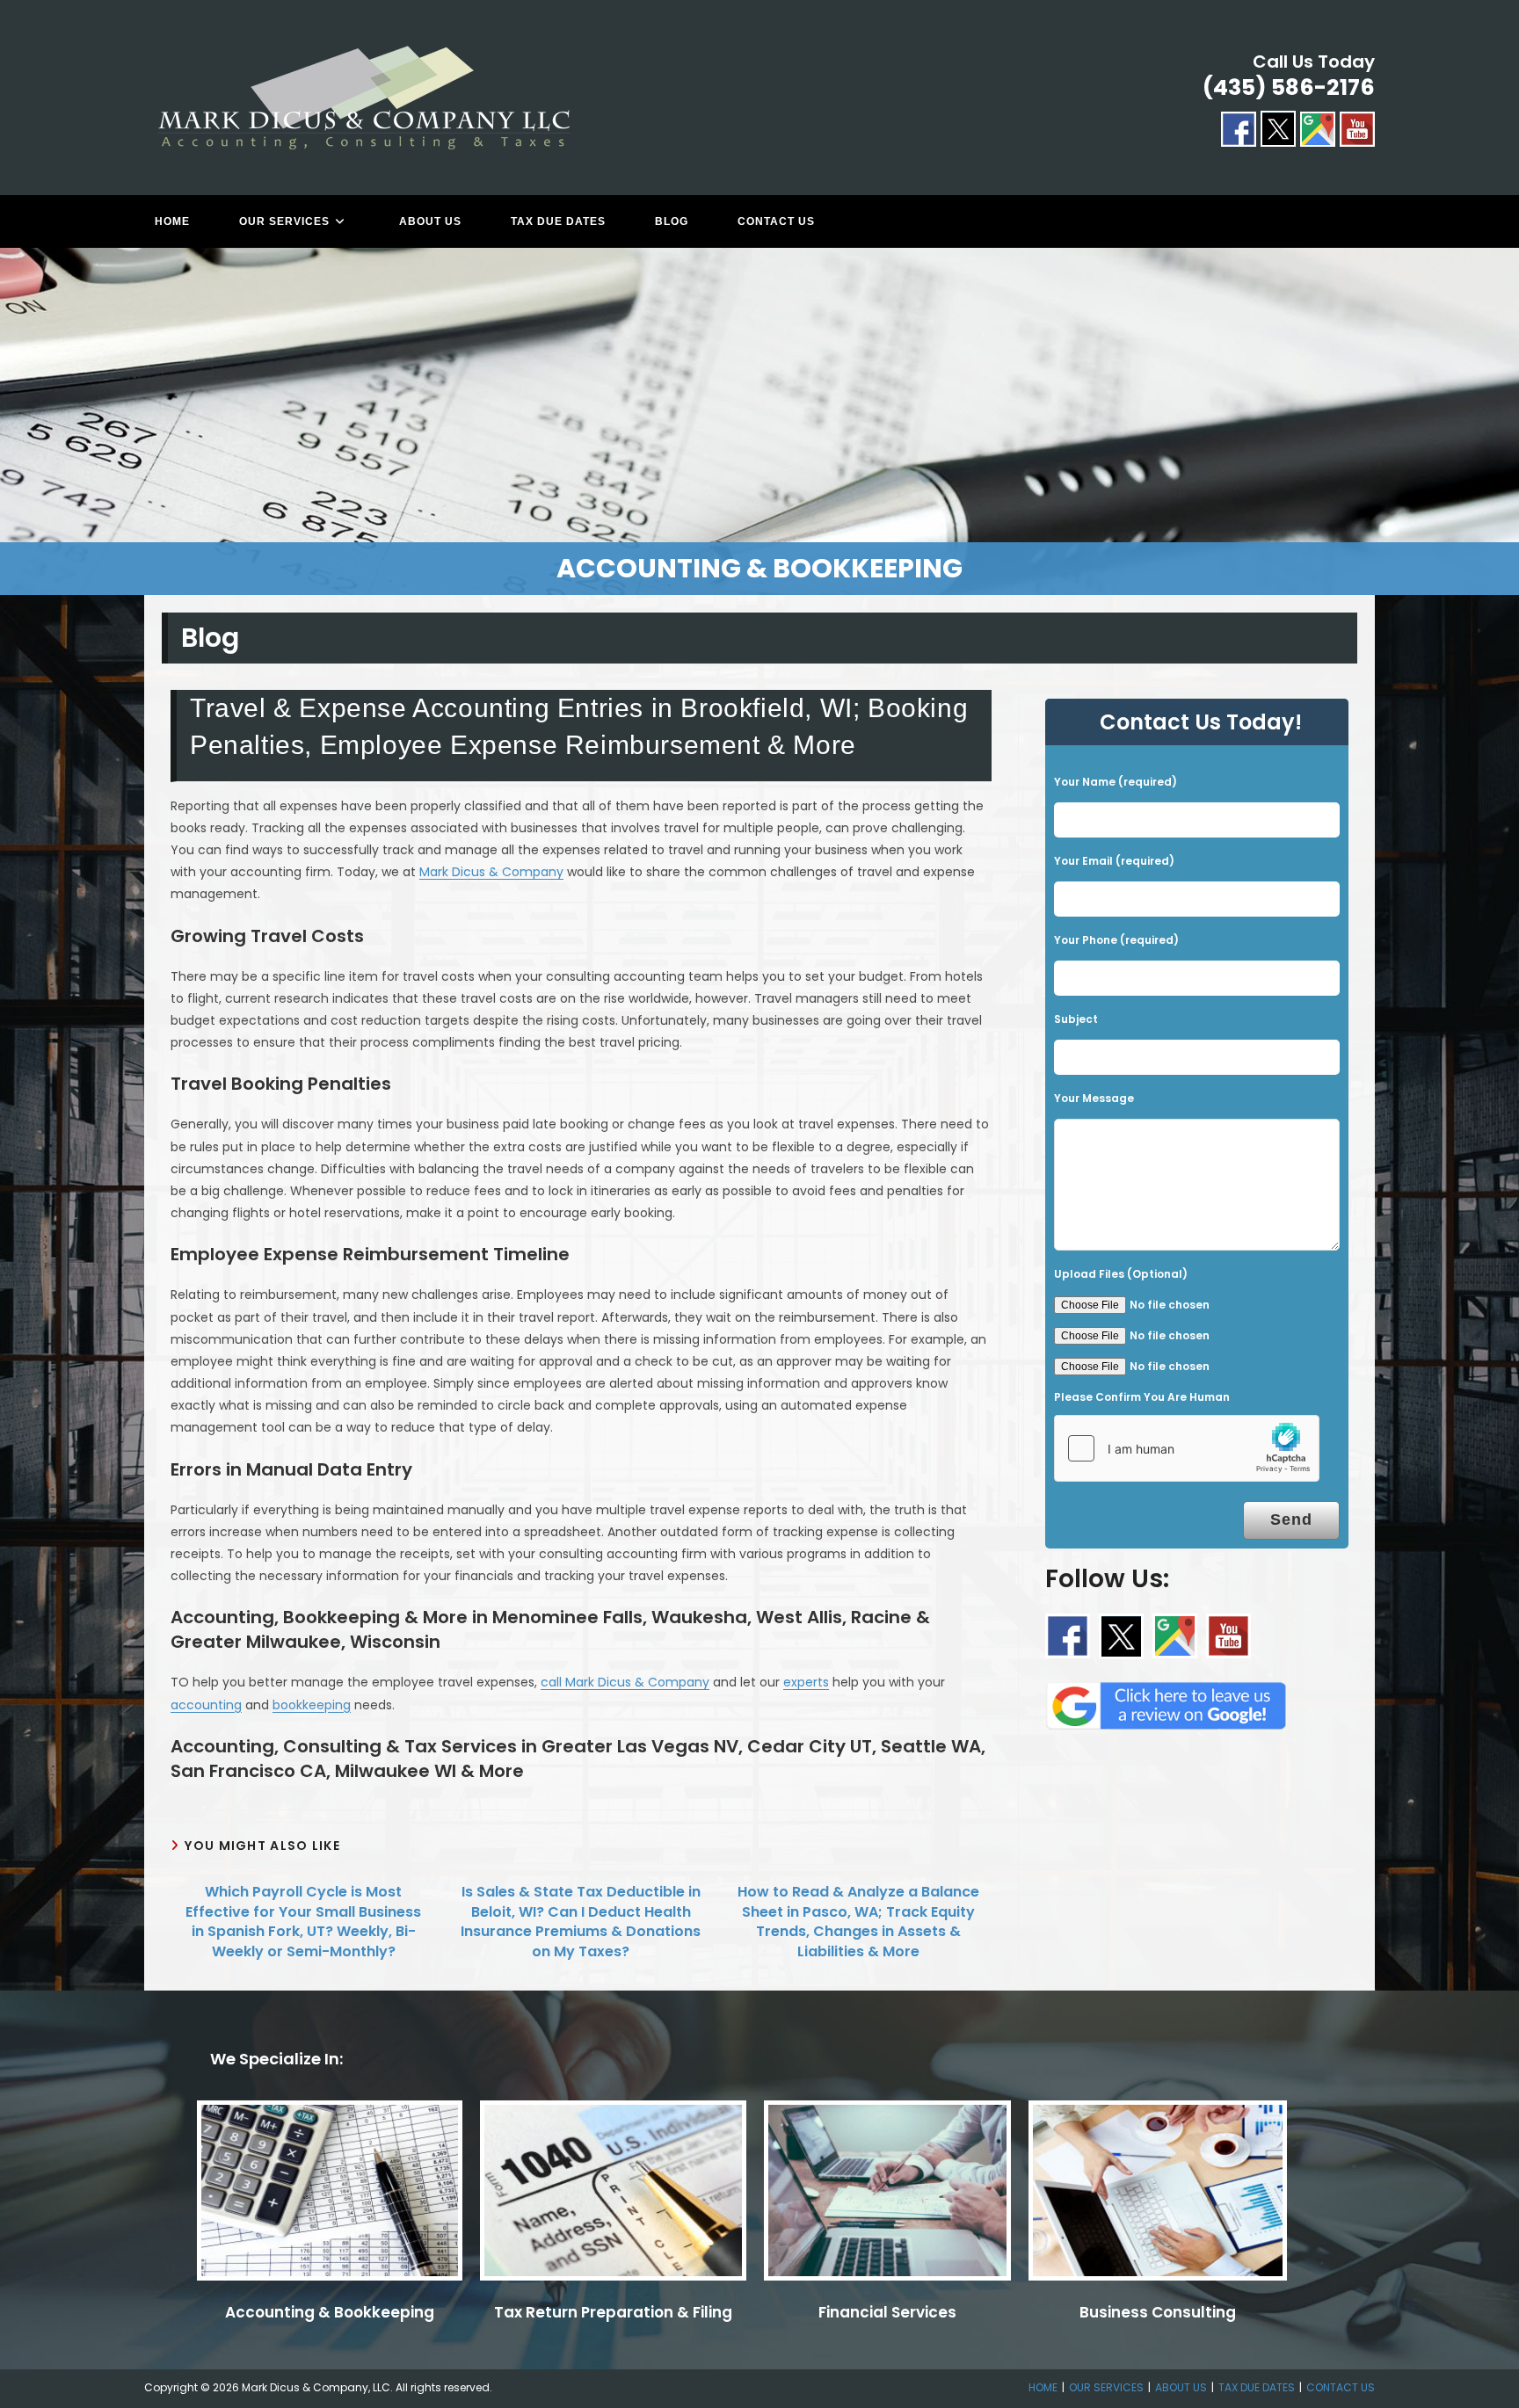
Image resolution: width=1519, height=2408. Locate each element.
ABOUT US (1181, 2387)
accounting (206, 1705)
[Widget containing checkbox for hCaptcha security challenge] (1187, 1448)
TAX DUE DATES (1257, 2387)
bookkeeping (312, 1705)
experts (806, 1682)
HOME (1043, 2387)
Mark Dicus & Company (491, 872)
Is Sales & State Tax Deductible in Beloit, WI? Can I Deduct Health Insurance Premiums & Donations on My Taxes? (581, 1922)
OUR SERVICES (1106, 2387)
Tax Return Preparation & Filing (613, 2312)
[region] (759, 421)
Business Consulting (1158, 2312)
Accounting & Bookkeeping (330, 2312)
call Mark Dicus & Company (625, 1682)
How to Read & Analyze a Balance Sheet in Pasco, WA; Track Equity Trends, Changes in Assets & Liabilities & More (858, 1922)
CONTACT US (1341, 2387)
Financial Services (887, 2312)
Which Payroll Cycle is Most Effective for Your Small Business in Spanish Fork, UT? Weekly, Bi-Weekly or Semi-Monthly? (303, 1922)
